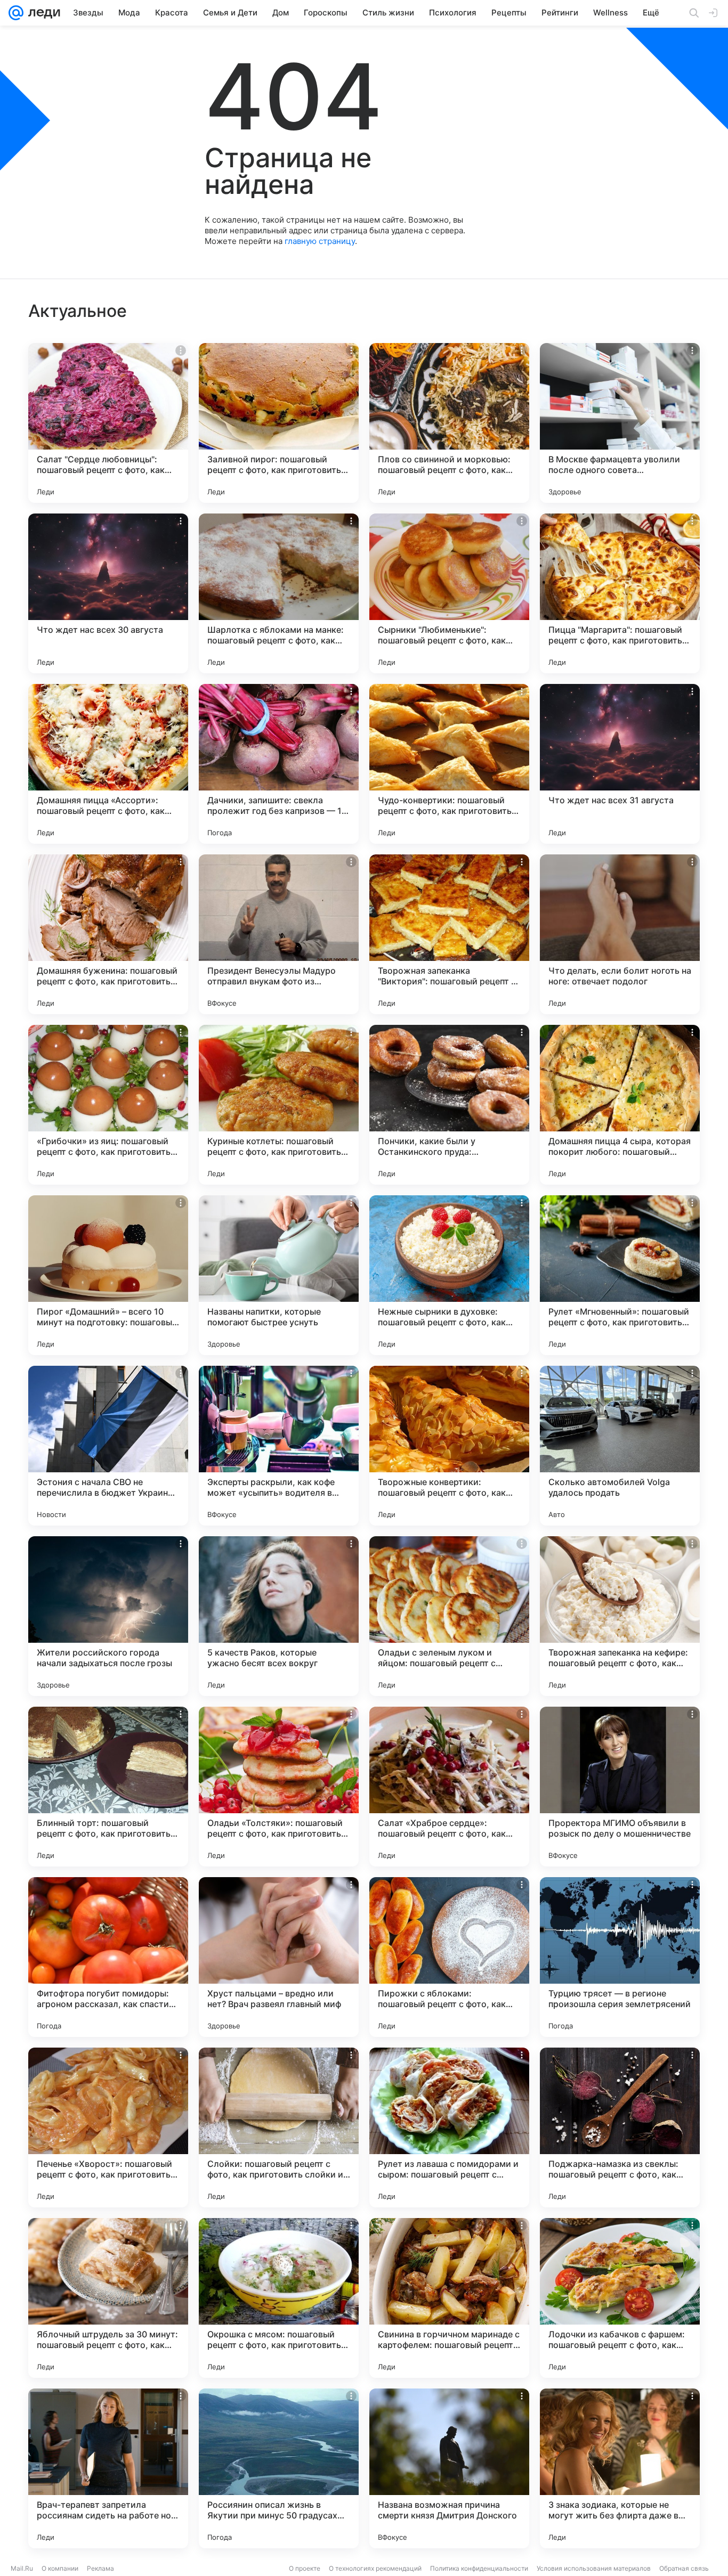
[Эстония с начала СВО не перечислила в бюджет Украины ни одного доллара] (108, 1446)
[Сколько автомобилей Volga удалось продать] (620, 1446)
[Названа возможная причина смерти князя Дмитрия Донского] (449, 2468)
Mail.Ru (22, 2568)
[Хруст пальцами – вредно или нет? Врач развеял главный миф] (279, 1957)
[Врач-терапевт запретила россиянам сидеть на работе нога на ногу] (108, 2468)
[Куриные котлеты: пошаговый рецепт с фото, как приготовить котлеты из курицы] (279, 1105)
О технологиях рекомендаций (375, 2568)
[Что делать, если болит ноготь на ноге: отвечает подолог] (620, 934)
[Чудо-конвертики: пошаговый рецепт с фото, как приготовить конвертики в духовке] (449, 764)
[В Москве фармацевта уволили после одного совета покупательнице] (620, 423)
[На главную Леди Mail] (42, 13)
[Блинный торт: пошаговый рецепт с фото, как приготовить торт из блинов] (108, 1787)
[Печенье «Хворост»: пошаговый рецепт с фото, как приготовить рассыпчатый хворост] (108, 2127)
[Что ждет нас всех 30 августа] (108, 593)
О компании (60, 2568)
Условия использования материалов (594, 2568)
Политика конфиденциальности (479, 2568)
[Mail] (16, 13)
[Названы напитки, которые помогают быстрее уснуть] (279, 1275)
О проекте (305, 2568)
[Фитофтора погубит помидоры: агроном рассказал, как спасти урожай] (108, 1957)
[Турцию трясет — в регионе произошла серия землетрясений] (620, 1957)
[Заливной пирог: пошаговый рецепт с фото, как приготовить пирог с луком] (279, 423)
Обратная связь (684, 2568)
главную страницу (320, 241)
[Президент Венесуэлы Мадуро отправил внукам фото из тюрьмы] (279, 934)
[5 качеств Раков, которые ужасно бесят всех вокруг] (279, 1616)
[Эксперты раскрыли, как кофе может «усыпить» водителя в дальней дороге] (279, 1446)
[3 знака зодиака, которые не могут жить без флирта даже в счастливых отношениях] (620, 2468)
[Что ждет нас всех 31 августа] (620, 764)
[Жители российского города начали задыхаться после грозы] (108, 1616)
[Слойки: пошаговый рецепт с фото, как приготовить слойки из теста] (279, 2127)
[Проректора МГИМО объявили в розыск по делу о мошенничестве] (620, 1787)
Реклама (100, 2568)
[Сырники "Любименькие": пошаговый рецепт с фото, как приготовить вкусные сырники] (449, 593)
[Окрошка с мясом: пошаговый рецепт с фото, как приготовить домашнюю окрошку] (279, 2298)
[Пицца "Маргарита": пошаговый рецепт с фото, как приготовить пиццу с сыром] (620, 593)
